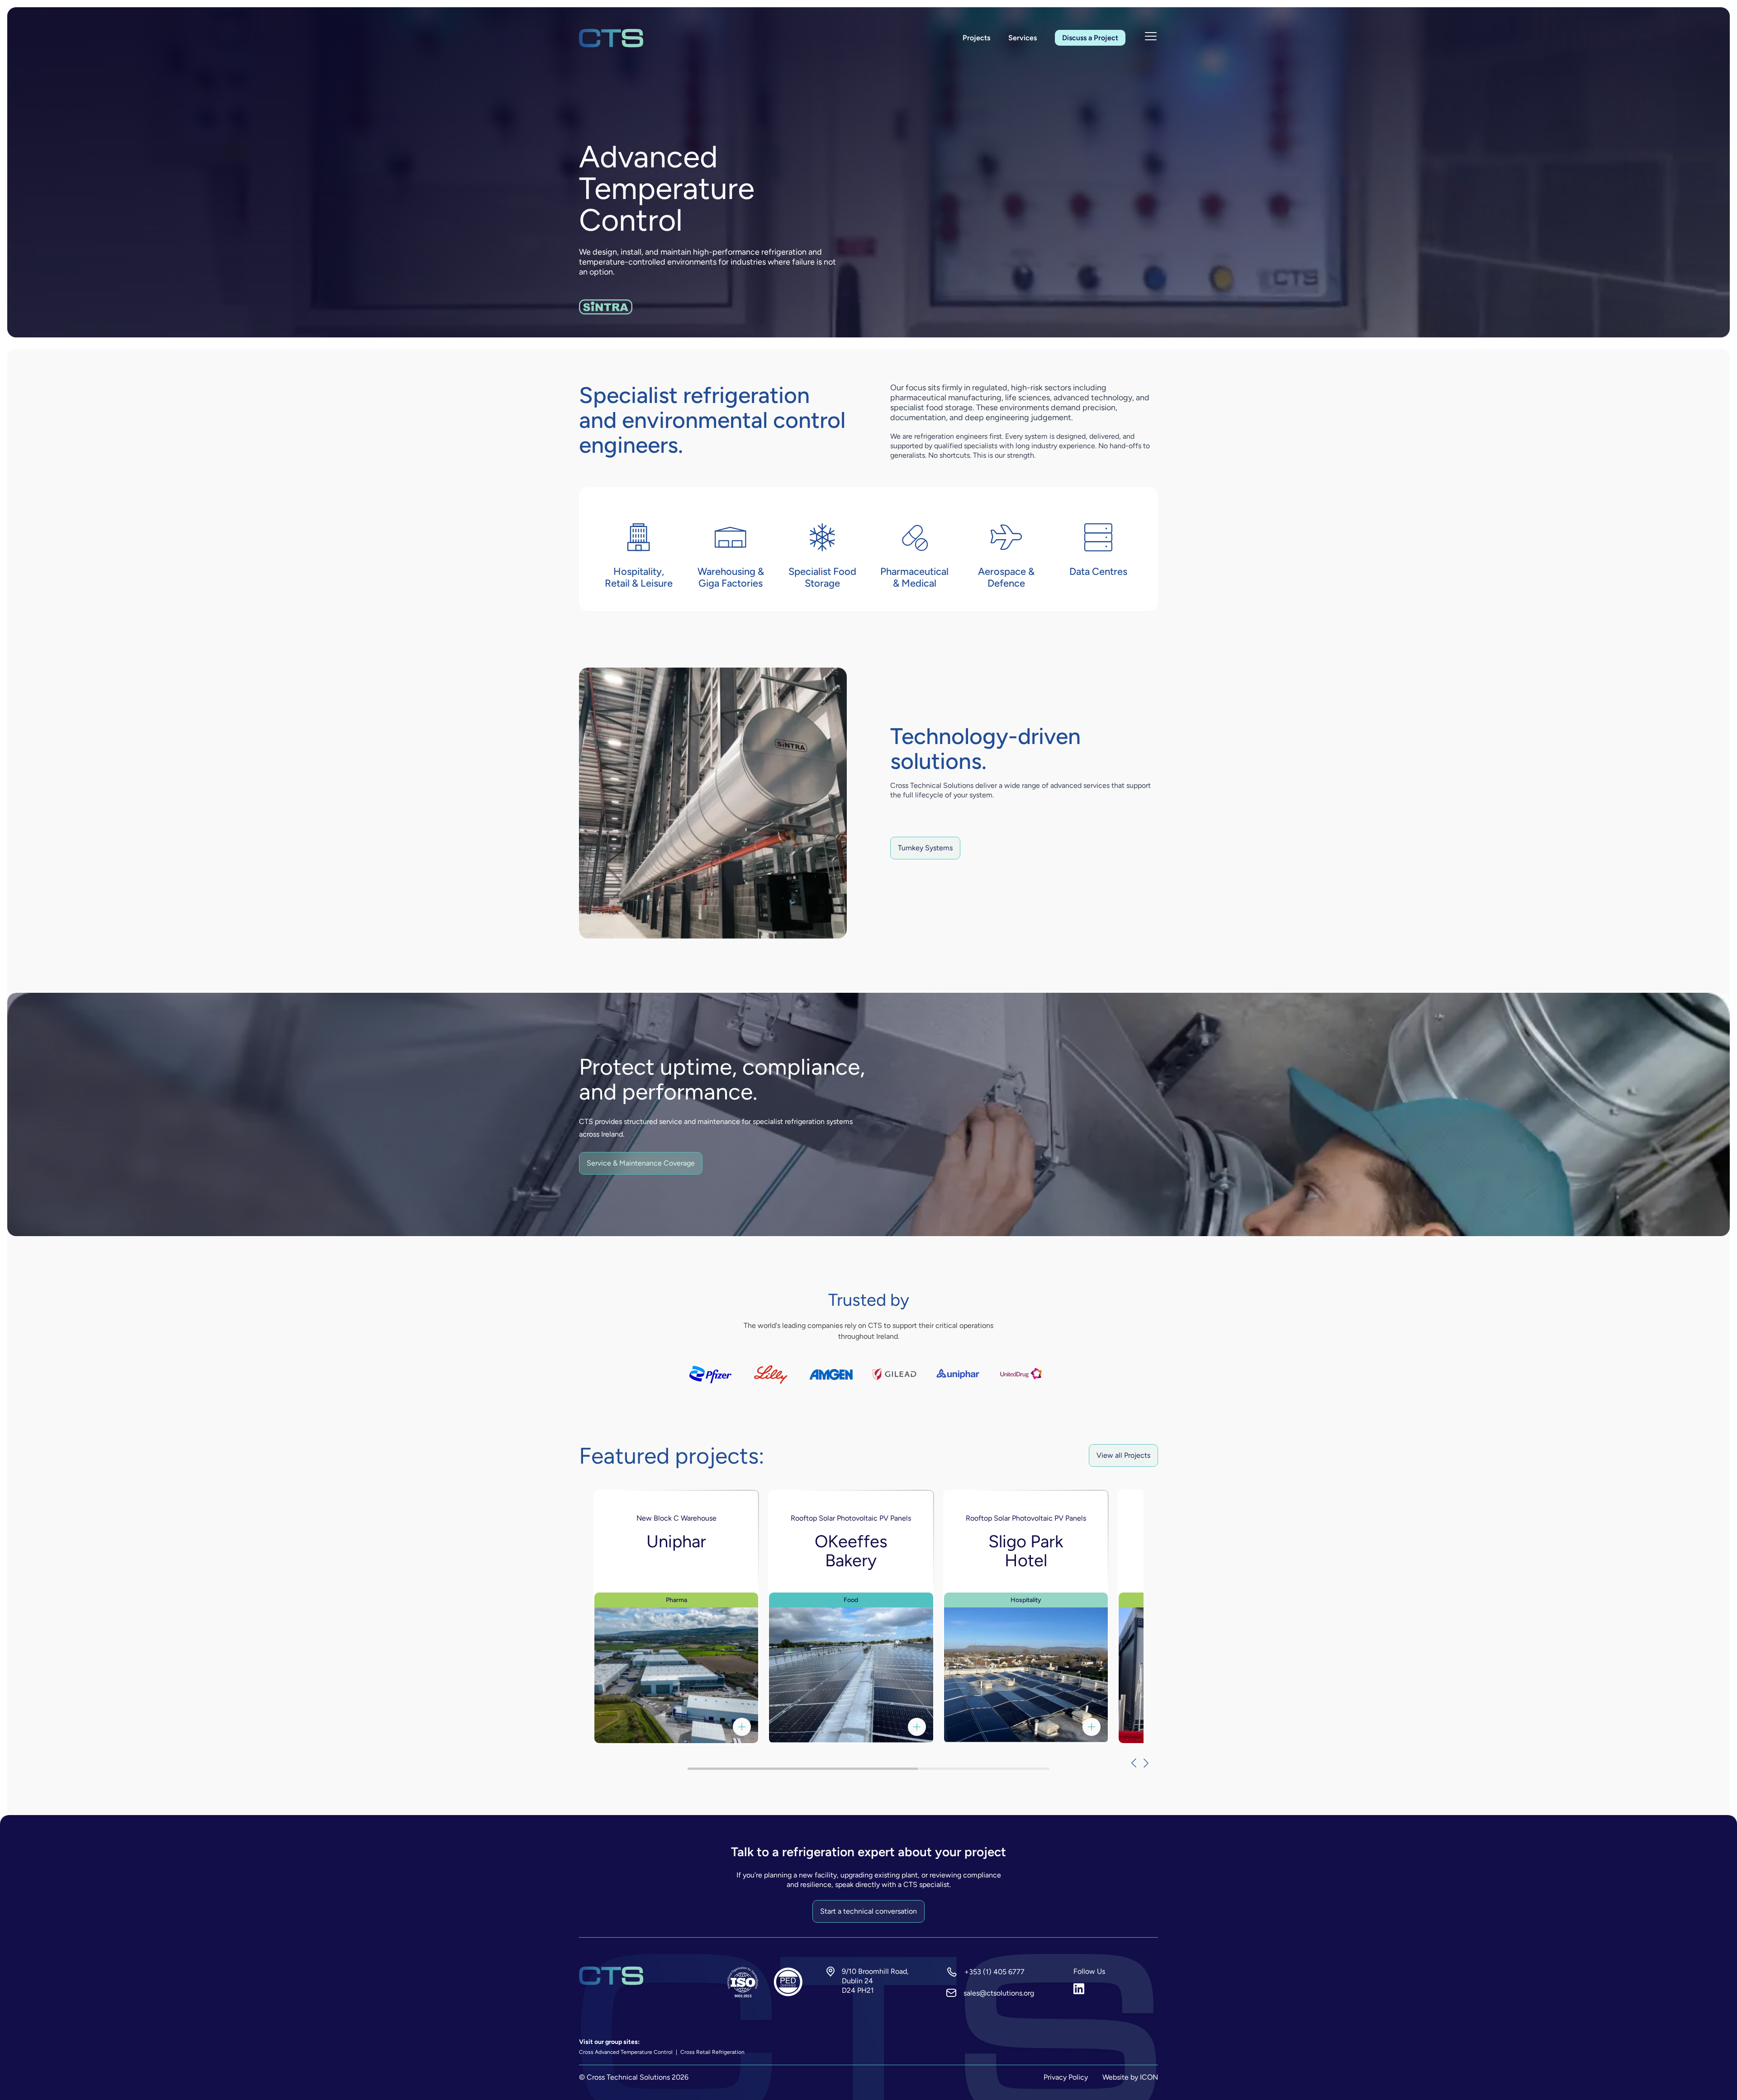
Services (1023, 38)
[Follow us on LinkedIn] (1116, 1989)
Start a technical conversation (868, 1911)
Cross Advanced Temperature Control (626, 2052)
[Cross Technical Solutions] (611, 38)
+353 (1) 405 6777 (994, 1972)
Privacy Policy (1066, 2077)
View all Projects (1123, 1455)
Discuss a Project (1090, 38)
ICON (1149, 2077)
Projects (976, 38)
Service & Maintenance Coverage (641, 1163)
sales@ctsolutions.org (999, 1993)
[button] (1129, 1763)
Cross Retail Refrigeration (712, 2052)
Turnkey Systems (925, 848)
